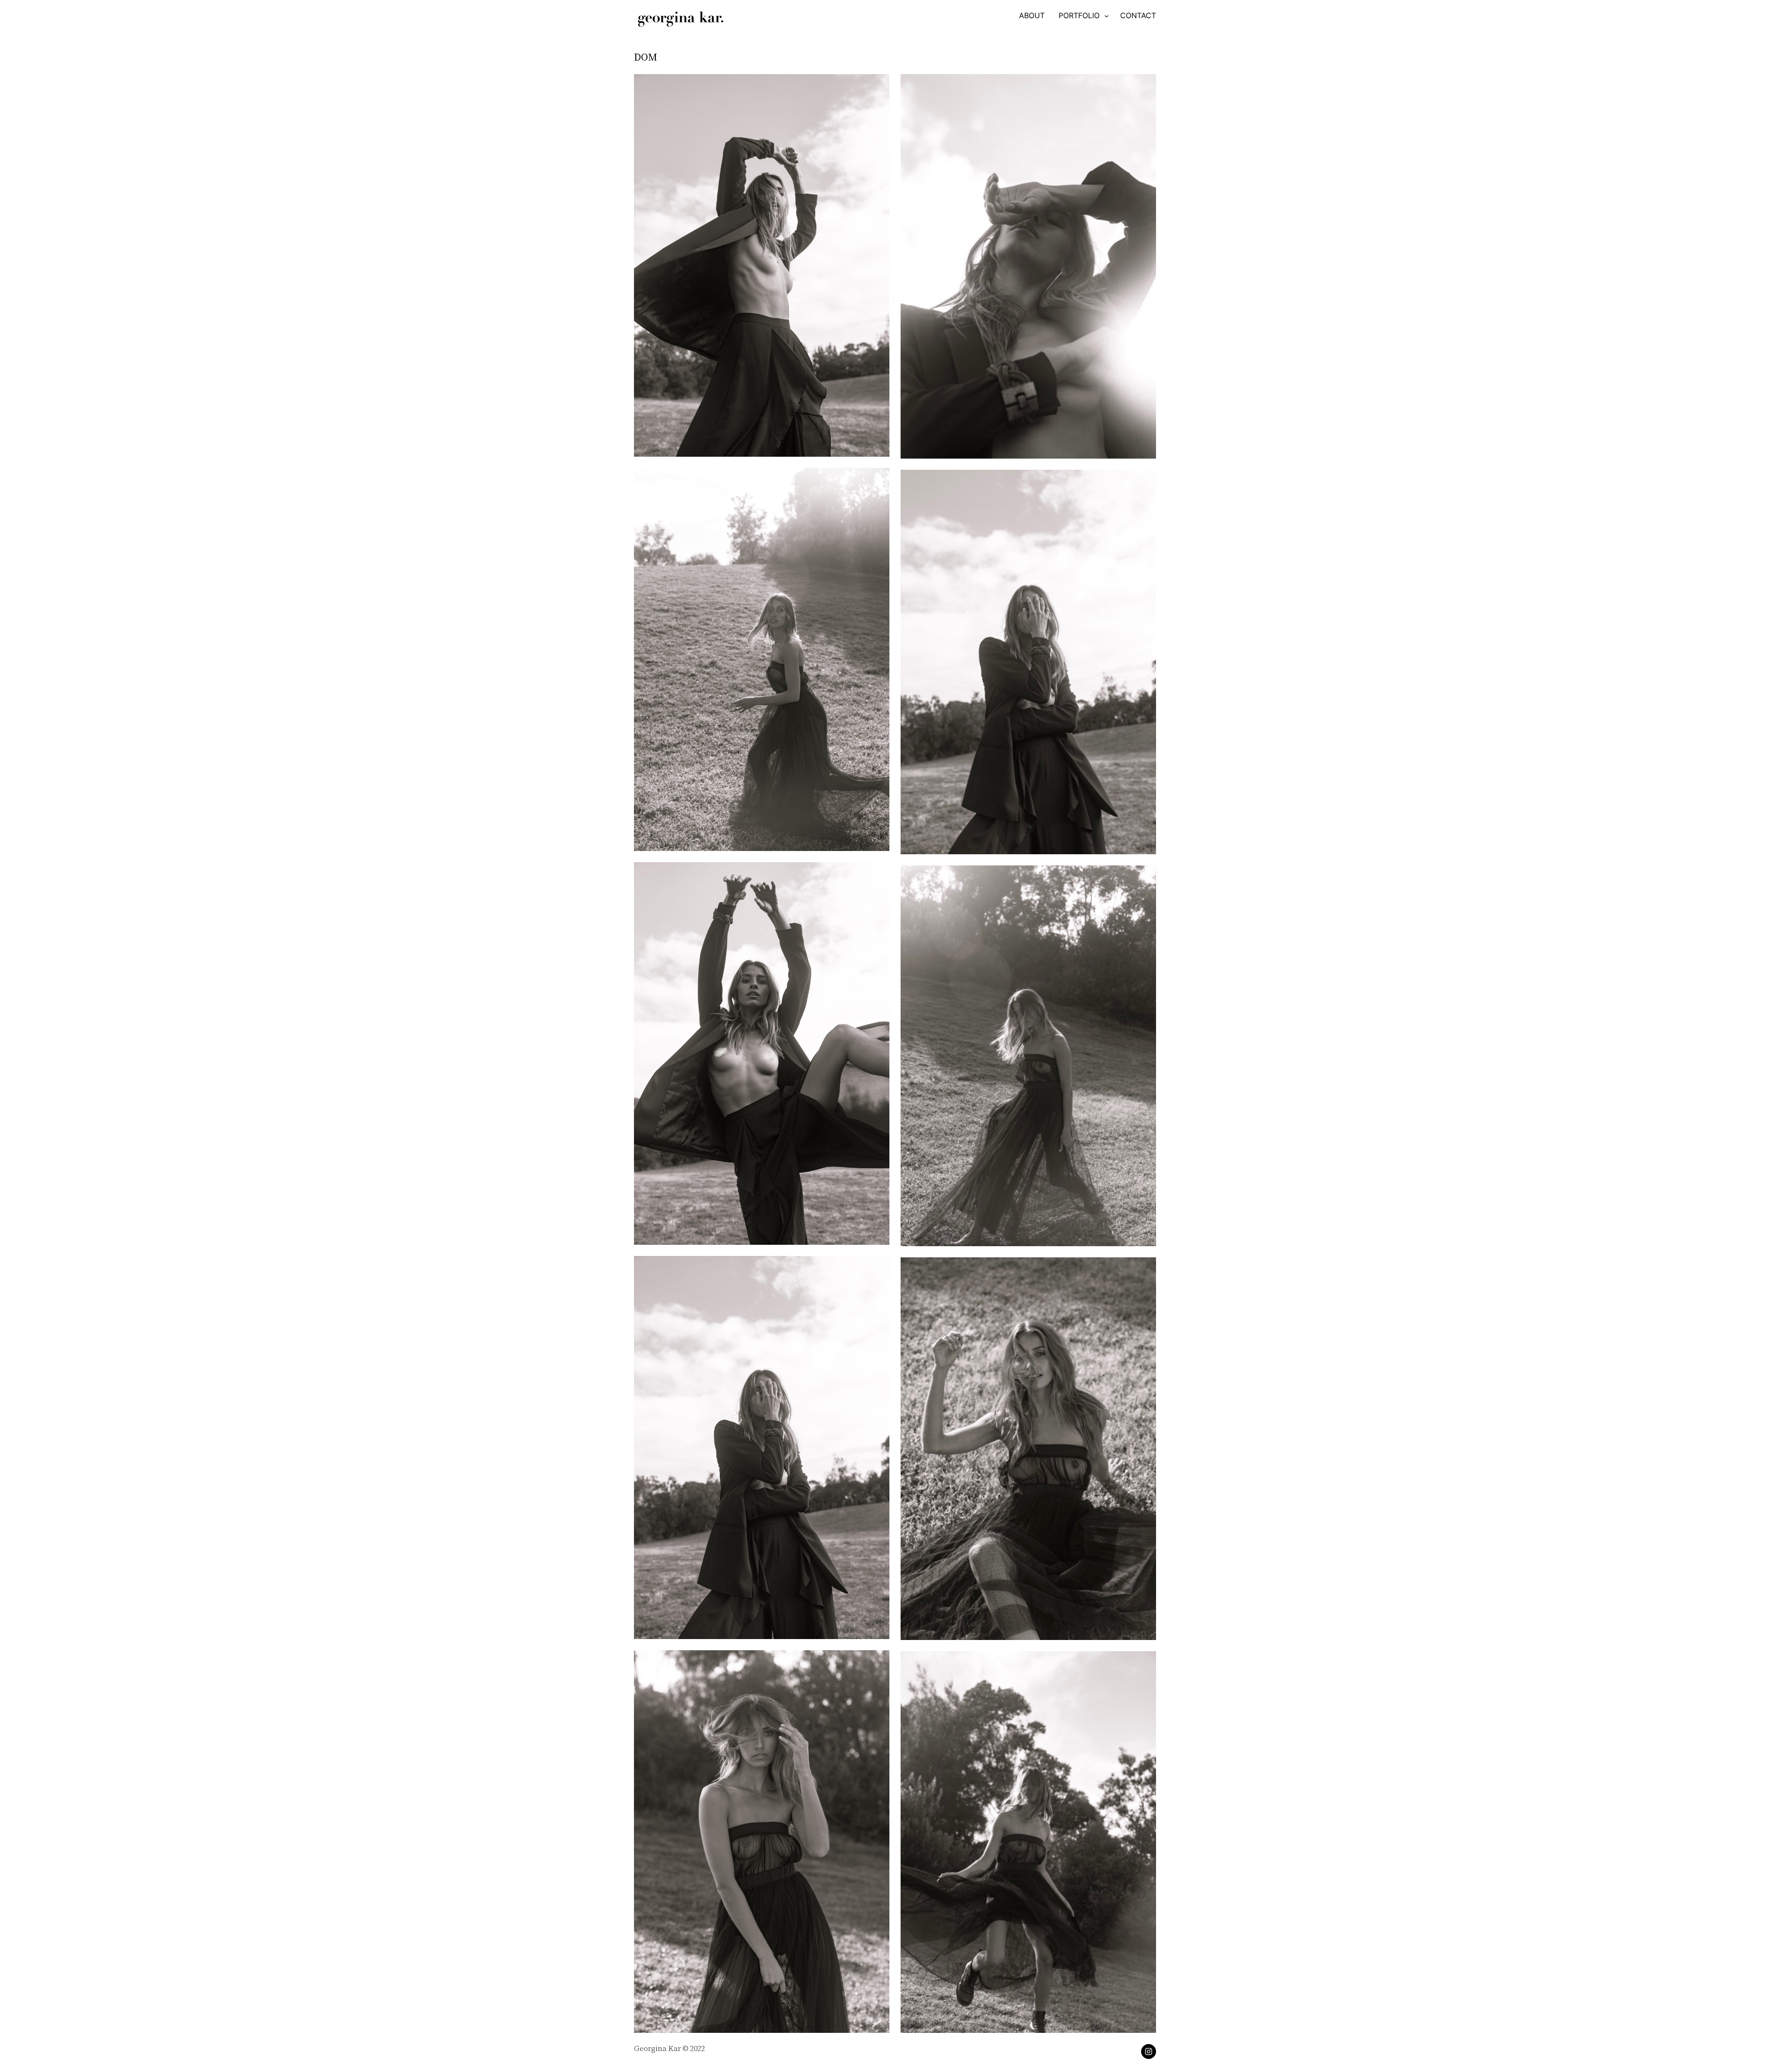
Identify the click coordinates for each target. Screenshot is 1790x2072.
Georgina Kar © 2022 (669, 2048)
